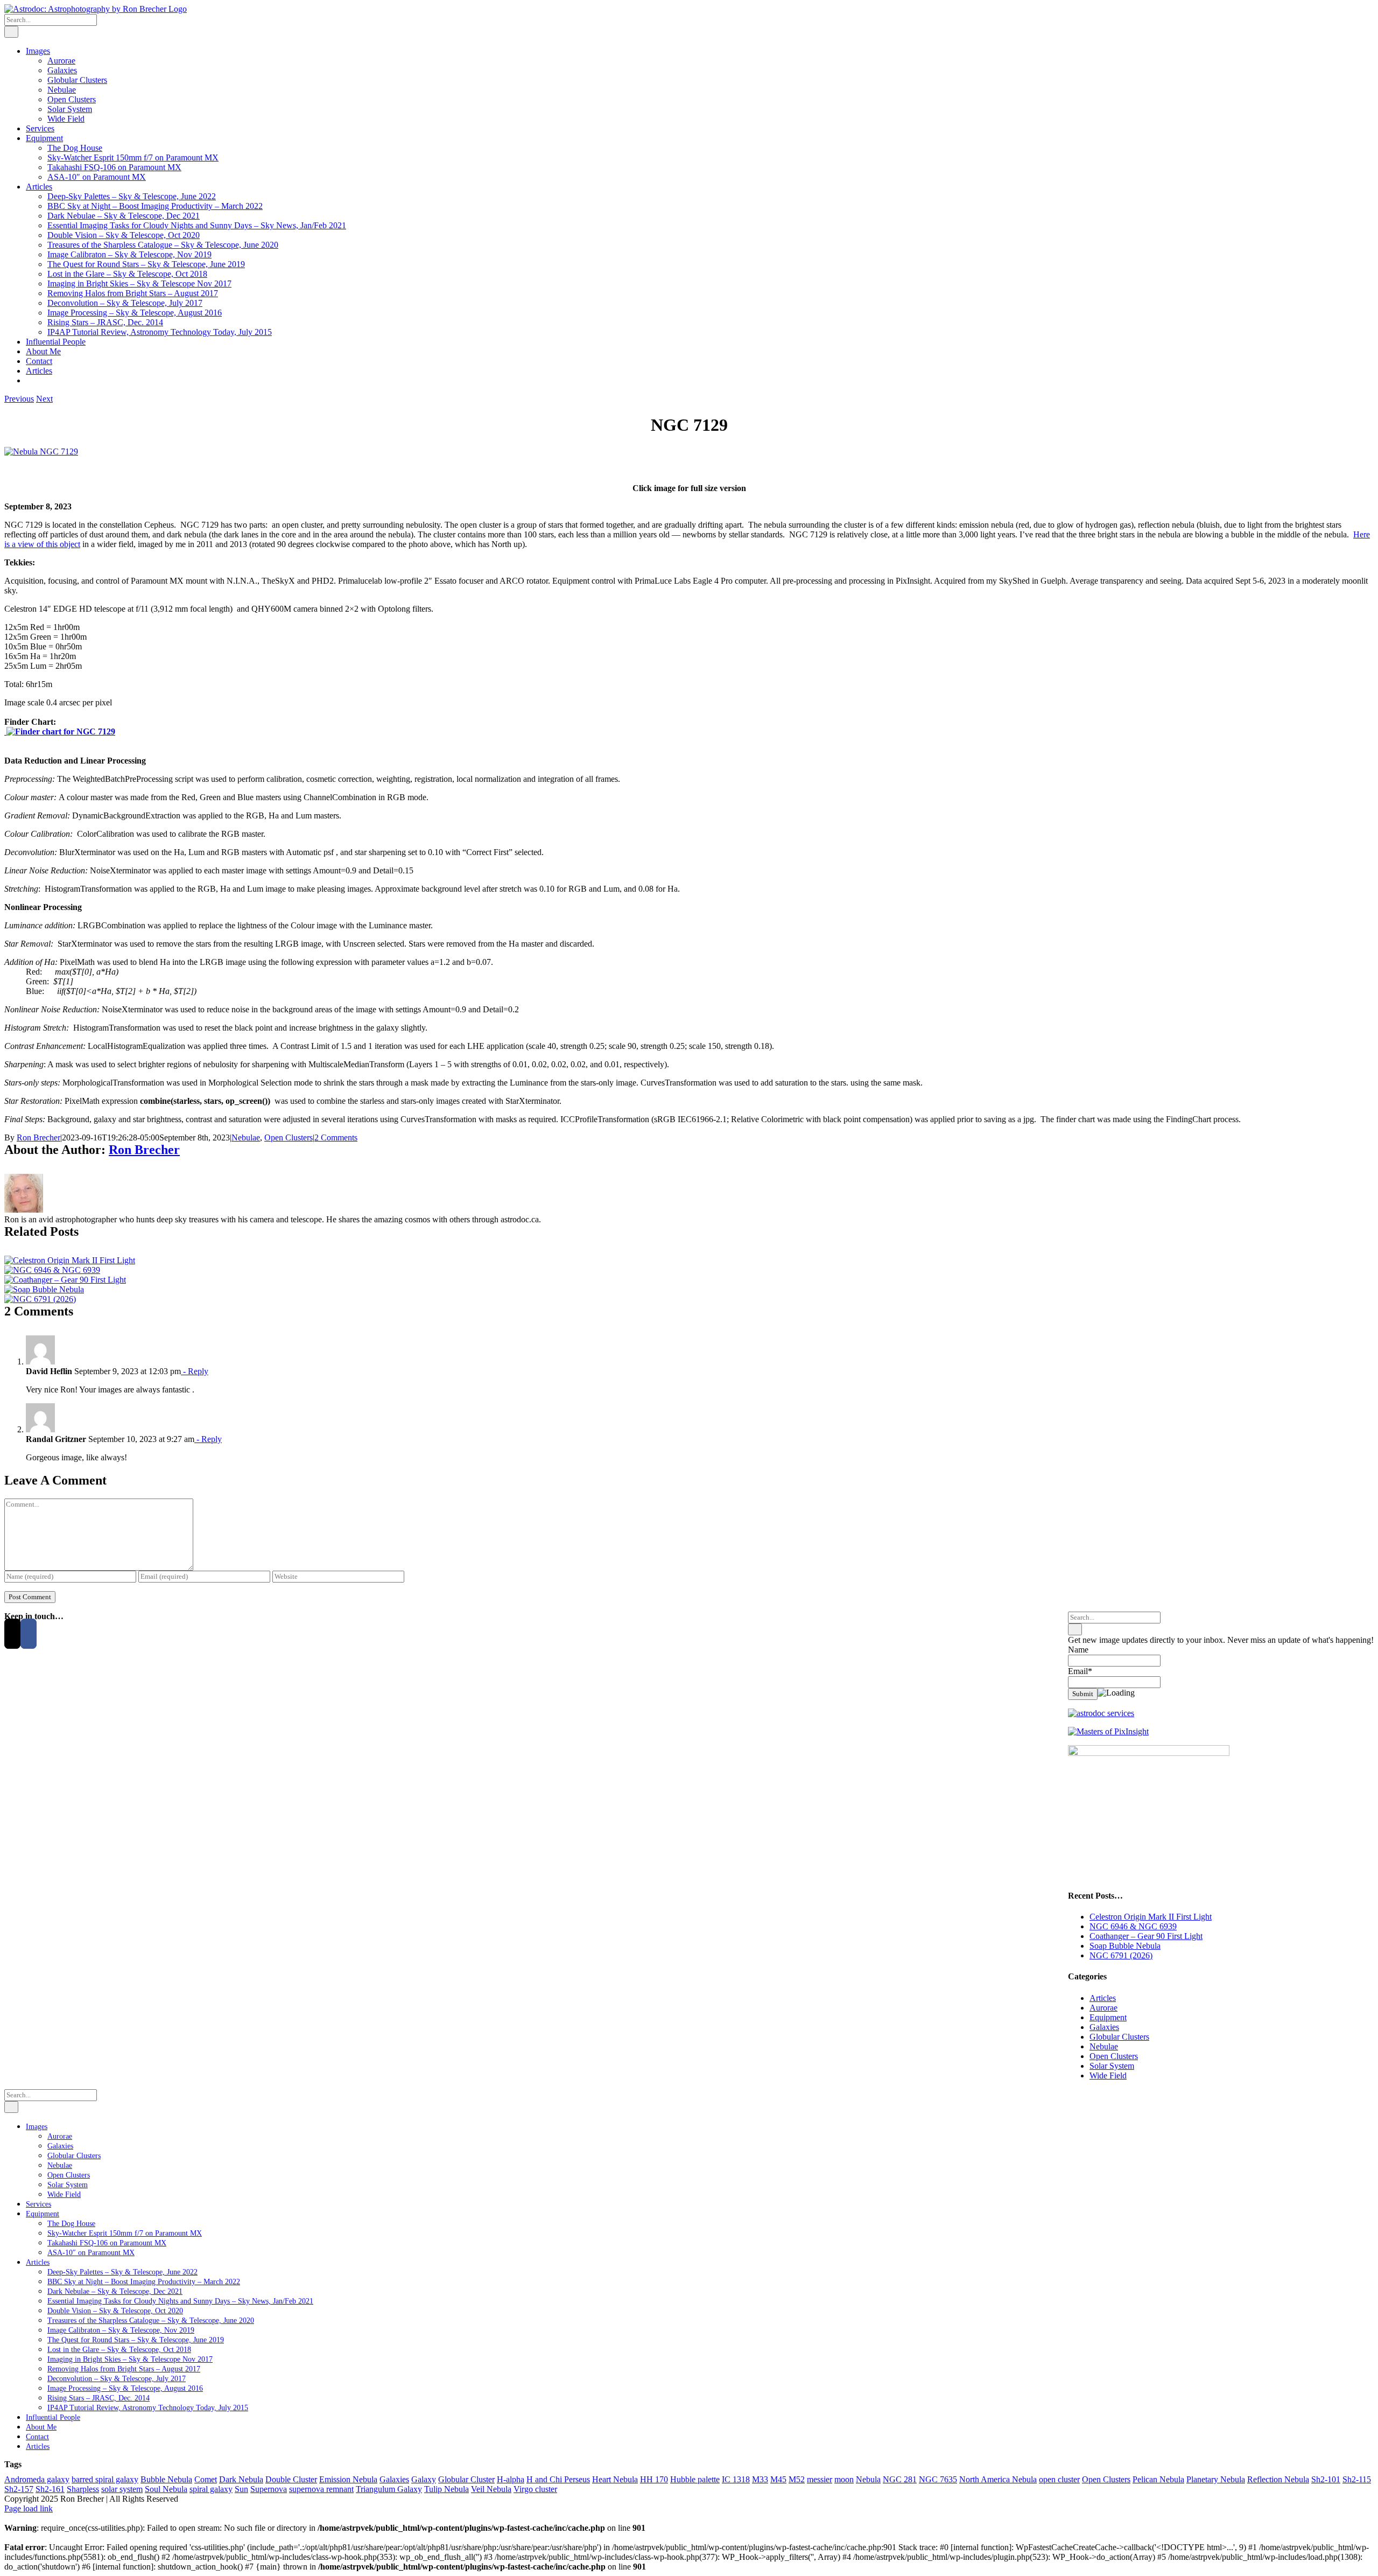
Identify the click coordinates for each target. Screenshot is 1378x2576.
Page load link (29, 2508)
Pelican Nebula (1158, 2479)
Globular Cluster (466, 2479)
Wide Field (1108, 2075)
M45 (778, 2479)
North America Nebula (998, 2479)
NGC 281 (900, 2479)
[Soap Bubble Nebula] (44, 1289)
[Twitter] (12, 1634)
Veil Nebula (491, 2489)
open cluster (1059, 2479)
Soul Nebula (166, 2489)
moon (844, 2479)
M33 (760, 2479)
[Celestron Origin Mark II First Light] (70, 1260)
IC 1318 (736, 2479)
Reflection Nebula (1278, 2479)
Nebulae (246, 1137)
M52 (797, 2479)
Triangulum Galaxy (389, 2489)
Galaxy (424, 2479)
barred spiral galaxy (105, 2479)
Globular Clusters (1119, 2037)
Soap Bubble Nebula (1125, 1946)
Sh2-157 (19, 2489)
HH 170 (654, 2479)
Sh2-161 (50, 2489)
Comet (206, 2479)
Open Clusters (289, 1137)
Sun (241, 2489)
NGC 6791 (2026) (1121, 1955)
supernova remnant (321, 2489)
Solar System (1112, 2066)
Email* (1080, 1671)
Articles (1103, 1998)
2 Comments (336, 1137)
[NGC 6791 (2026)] (40, 1299)
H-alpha (511, 2479)
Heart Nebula (615, 2479)
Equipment (1108, 2017)
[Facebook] (29, 1634)
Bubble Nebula (166, 2479)
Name (1078, 1650)
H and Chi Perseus (558, 2479)
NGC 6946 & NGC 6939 (1133, 1926)
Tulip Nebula (447, 2489)
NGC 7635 (938, 2479)
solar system (122, 2489)
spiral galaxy (211, 2489)
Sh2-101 (1326, 2479)
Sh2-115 (1357, 2479)
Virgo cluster (535, 2489)
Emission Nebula (348, 2479)
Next (44, 399)
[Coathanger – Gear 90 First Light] (65, 1280)
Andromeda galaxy (37, 2479)
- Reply (195, 1371)
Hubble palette (695, 2479)
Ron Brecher (38, 1137)
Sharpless (83, 2489)
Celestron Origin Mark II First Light (1151, 1917)
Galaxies (1104, 2027)
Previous (19, 399)
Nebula (868, 2479)
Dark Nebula (241, 2479)
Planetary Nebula (1216, 2479)
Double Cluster (291, 2479)
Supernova (269, 2489)
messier (820, 2479)
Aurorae (1103, 2008)
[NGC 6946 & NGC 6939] (52, 1270)
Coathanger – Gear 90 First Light (1146, 1936)
